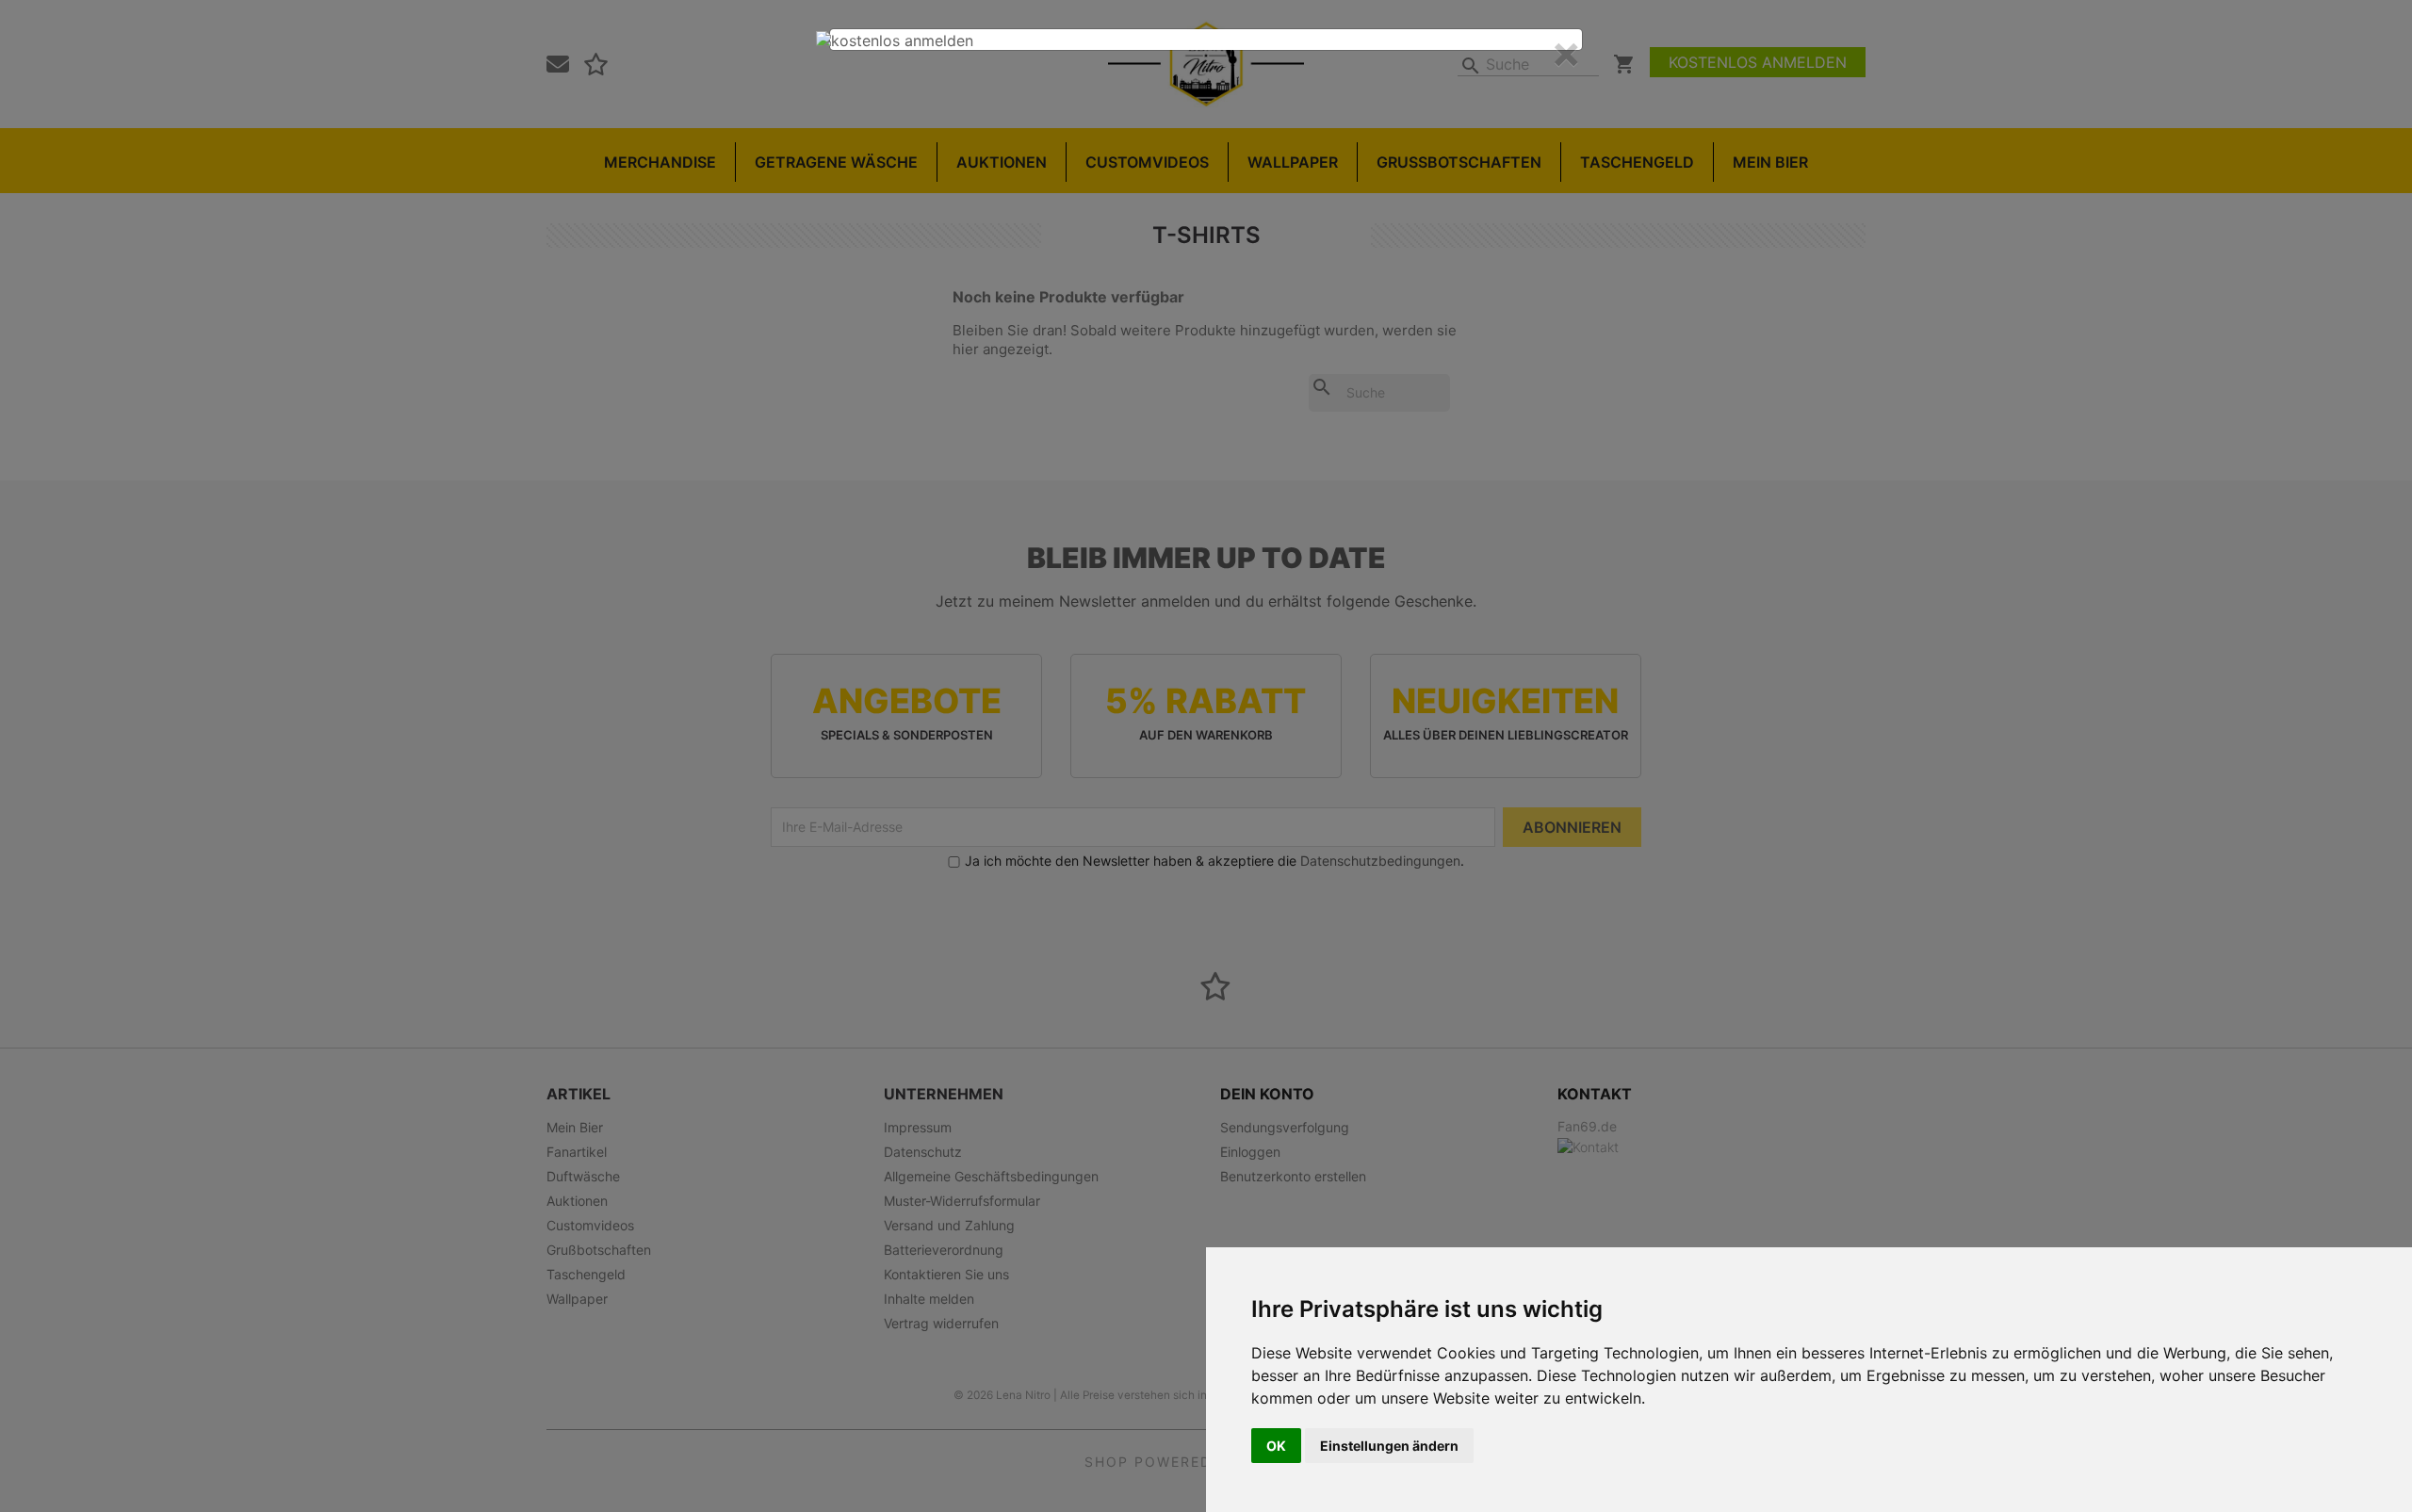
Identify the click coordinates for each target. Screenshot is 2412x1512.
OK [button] (1276, 1446)
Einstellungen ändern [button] (1389, 1446)
